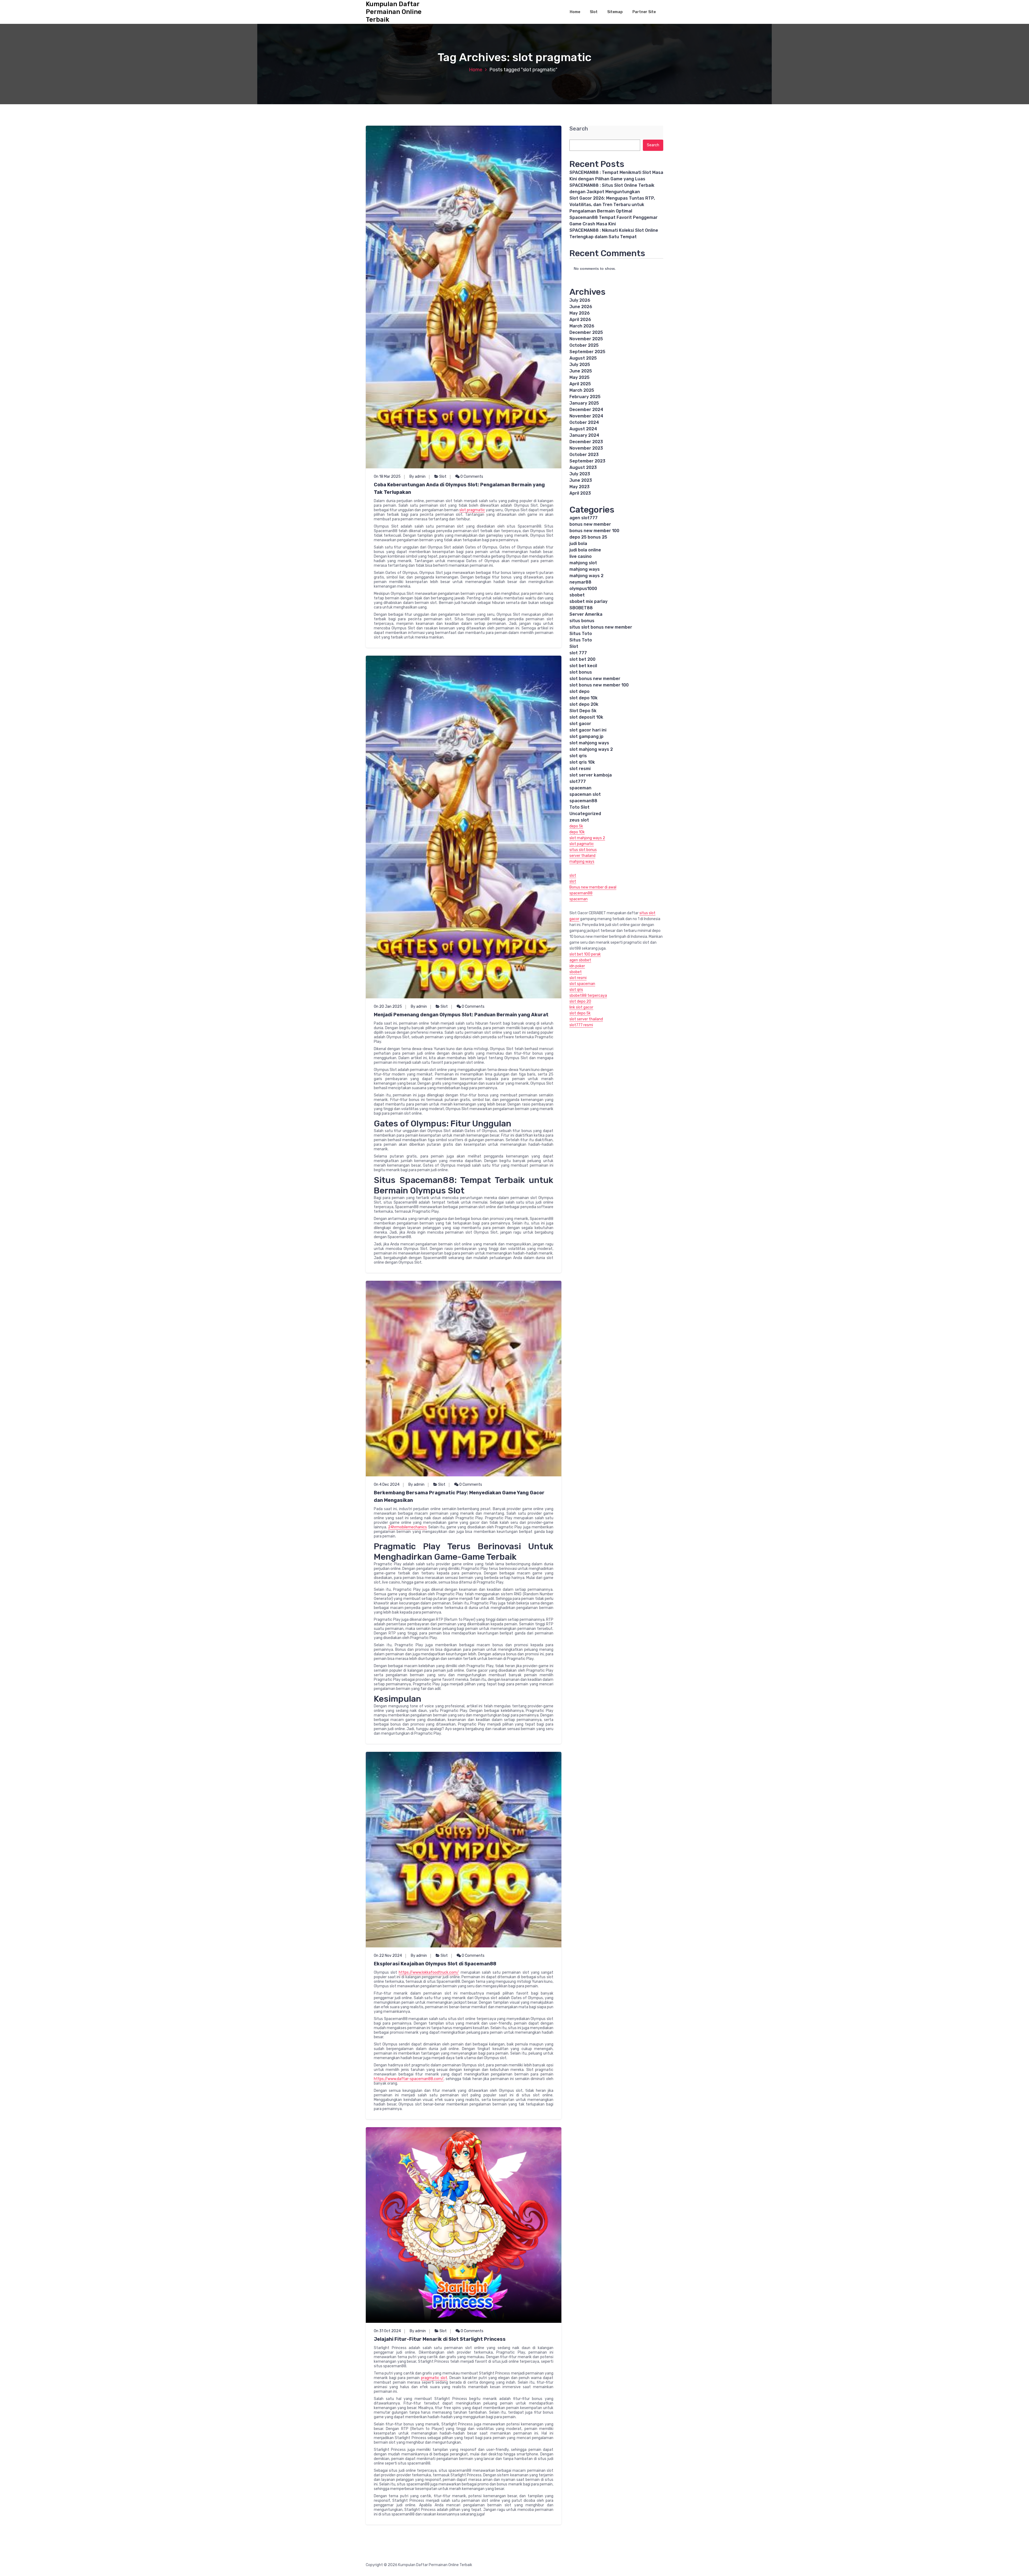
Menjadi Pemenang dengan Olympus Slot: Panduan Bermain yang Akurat (461, 1015)
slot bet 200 (582, 659)
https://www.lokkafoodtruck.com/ (429, 1972)
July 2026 (580, 300)
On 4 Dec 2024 (387, 1485)
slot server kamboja (591, 775)
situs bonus (582, 621)
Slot (594, 12)
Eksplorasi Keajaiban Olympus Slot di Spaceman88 (435, 1964)
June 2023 (581, 480)
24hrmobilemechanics (407, 1527)
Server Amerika (586, 614)
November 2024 (586, 416)
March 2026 (582, 326)
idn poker (577, 966)
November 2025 (586, 339)
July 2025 (580, 365)
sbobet (577, 595)
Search (579, 129)
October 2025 (584, 345)
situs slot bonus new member (601, 627)
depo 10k (577, 832)
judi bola (578, 544)
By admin (417, 477)
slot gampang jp (586, 736)
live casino (581, 556)
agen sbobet (580, 960)
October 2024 (584, 422)
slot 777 (578, 653)
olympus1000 (583, 589)
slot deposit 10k (586, 717)
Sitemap (615, 12)
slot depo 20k (584, 704)
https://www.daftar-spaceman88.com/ (409, 2079)
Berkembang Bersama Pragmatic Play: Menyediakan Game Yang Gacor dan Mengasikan (459, 1496)
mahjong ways (585, 569)
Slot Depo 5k (583, 711)
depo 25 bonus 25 (588, 537)
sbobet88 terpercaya (588, 996)
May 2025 (579, 377)
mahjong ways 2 (586, 576)
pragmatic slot (434, 2378)
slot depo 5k (580, 1013)
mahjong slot (583, 563)
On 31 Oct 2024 (387, 2331)
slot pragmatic (472, 510)
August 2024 (583, 429)
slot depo (579, 691)
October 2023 (584, 455)
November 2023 (586, 448)
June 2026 (581, 307)
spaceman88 (583, 801)
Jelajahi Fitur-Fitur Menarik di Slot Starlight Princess (440, 2339)
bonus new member (590, 524)
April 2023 (580, 493)
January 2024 (584, 435)
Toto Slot (579, 807)
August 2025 (583, 358)
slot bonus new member (595, 679)
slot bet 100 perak (585, 954)
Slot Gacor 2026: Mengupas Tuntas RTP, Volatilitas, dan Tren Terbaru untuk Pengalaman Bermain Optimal (612, 205)
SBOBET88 (581, 608)
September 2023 (587, 461)
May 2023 (579, 487)
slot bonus (581, 672)
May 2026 (580, 313)
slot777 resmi (581, 1025)
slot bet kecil (583, 666)
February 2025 (585, 397)
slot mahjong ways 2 (591, 749)
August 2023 (583, 467)
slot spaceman (582, 984)
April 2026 (580, 320)
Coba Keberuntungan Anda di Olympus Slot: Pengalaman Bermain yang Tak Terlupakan (459, 488)
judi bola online (585, 550)
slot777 (578, 781)
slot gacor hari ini (588, 730)
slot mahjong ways (589, 743)
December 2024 (586, 410)
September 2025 (587, 352)
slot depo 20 (580, 1001)
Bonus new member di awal (593, 887)
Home (575, 12)
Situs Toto (581, 634)
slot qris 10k (582, 762)
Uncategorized (585, 814)
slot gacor (580, 724)
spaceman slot (585, 794)
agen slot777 (584, 518)
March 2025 (582, 390)
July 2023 (580, 474)
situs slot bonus (583, 850)
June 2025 (581, 371)
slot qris (578, 756)
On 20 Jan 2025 (388, 1007)
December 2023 (586, 442)
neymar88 (580, 582)
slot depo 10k (584, 698)
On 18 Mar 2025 (387, 477)
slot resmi (580, 769)
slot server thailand (586, 1019)
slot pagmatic (582, 844)
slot (573, 876)
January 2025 (584, 403)
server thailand (582, 856)
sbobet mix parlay (588, 601)
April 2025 (580, 384)
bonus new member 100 (594, 531)
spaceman (580, 788)
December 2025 (586, 332)
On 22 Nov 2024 (388, 1956)
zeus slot (579, 820)
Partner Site (644, 12)
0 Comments (471, 477)
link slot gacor (581, 1007)
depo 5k (576, 826)
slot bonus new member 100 (599, 685)
